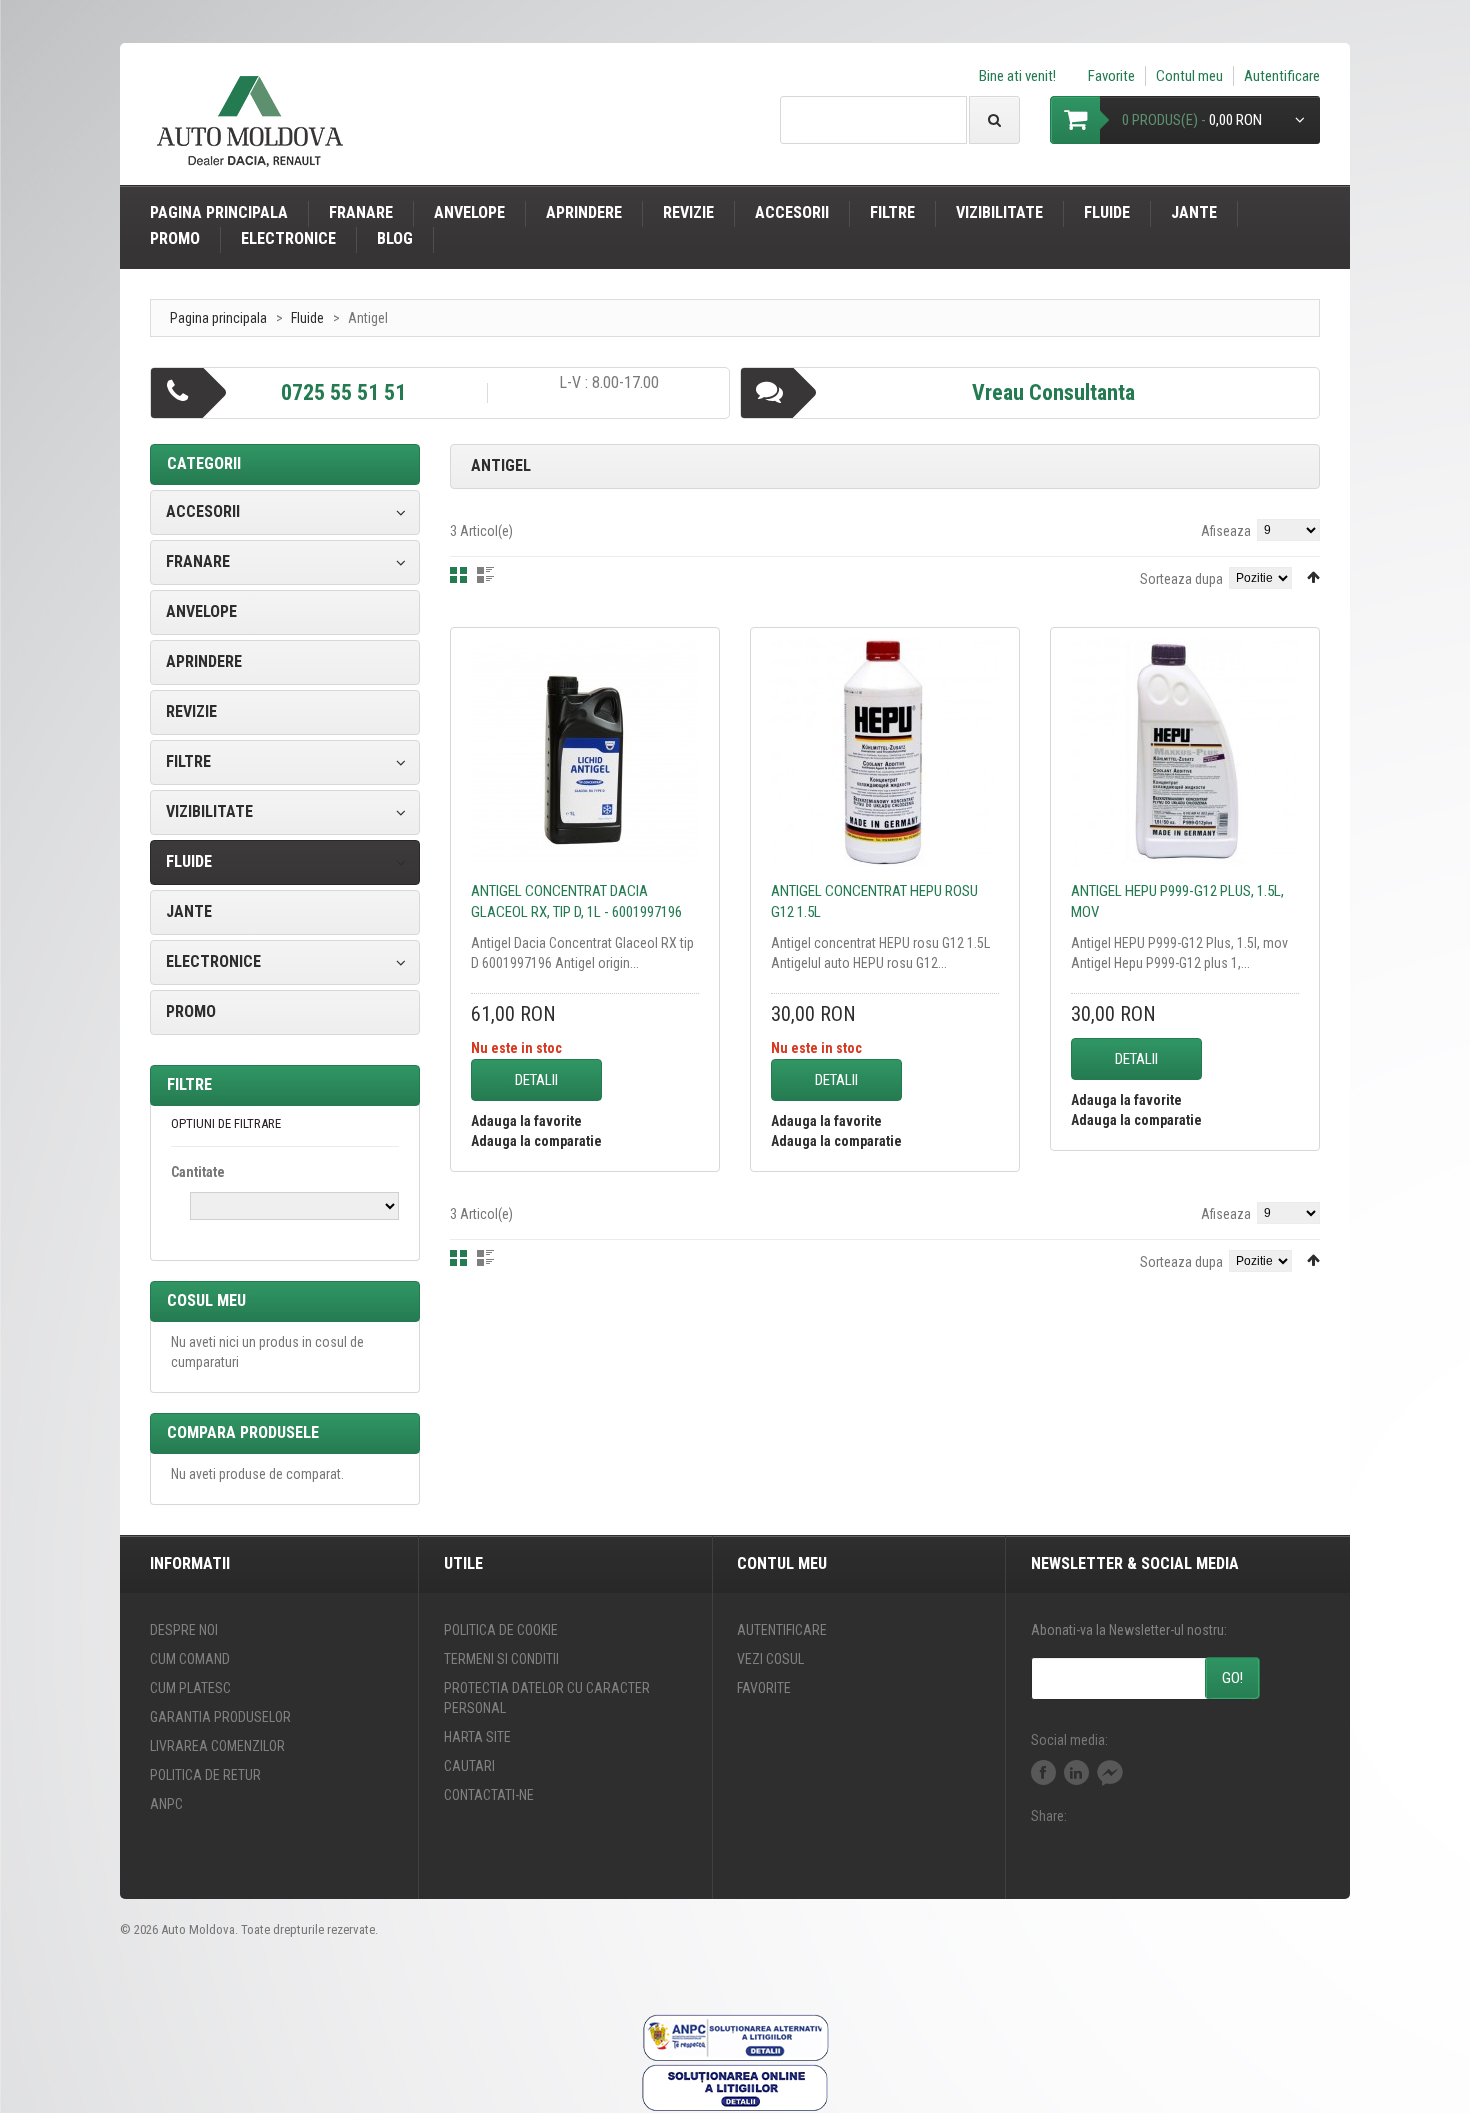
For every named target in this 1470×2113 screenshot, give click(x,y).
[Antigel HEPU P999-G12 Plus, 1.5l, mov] (1185, 752)
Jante (1194, 212)
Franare (361, 212)
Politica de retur (205, 1775)
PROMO (175, 238)
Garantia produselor (220, 1717)
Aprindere (584, 212)
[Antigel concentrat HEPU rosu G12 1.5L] (885, 752)
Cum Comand (190, 1659)
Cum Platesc (190, 1688)
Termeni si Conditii (501, 1659)
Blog (395, 238)
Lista (485, 575)
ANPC (166, 1804)
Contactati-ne (489, 1795)
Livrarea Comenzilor (217, 1746)
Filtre (892, 212)
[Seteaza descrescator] (1313, 577)
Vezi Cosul (770, 1659)
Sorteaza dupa (1181, 579)
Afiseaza (1226, 531)
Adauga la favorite (526, 1121)
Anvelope (469, 212)
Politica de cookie (501, 1630)
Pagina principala (219, 212)
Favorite (1111, 76)
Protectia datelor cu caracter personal (547, 1698)
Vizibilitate (999, 212)
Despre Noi (184, 1630)
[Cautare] (994, 120)
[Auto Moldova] (250, 130)
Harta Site (477, 1737)
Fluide (1107, 212)
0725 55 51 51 (343, 392)
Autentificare (1282, 76)
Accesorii (792, 212)
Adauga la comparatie (536, 1141)
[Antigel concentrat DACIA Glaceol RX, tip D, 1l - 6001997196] (585, 752)
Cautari (469, 1766)
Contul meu (1189, 76)
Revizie (688, 212)
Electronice (288, 238)
